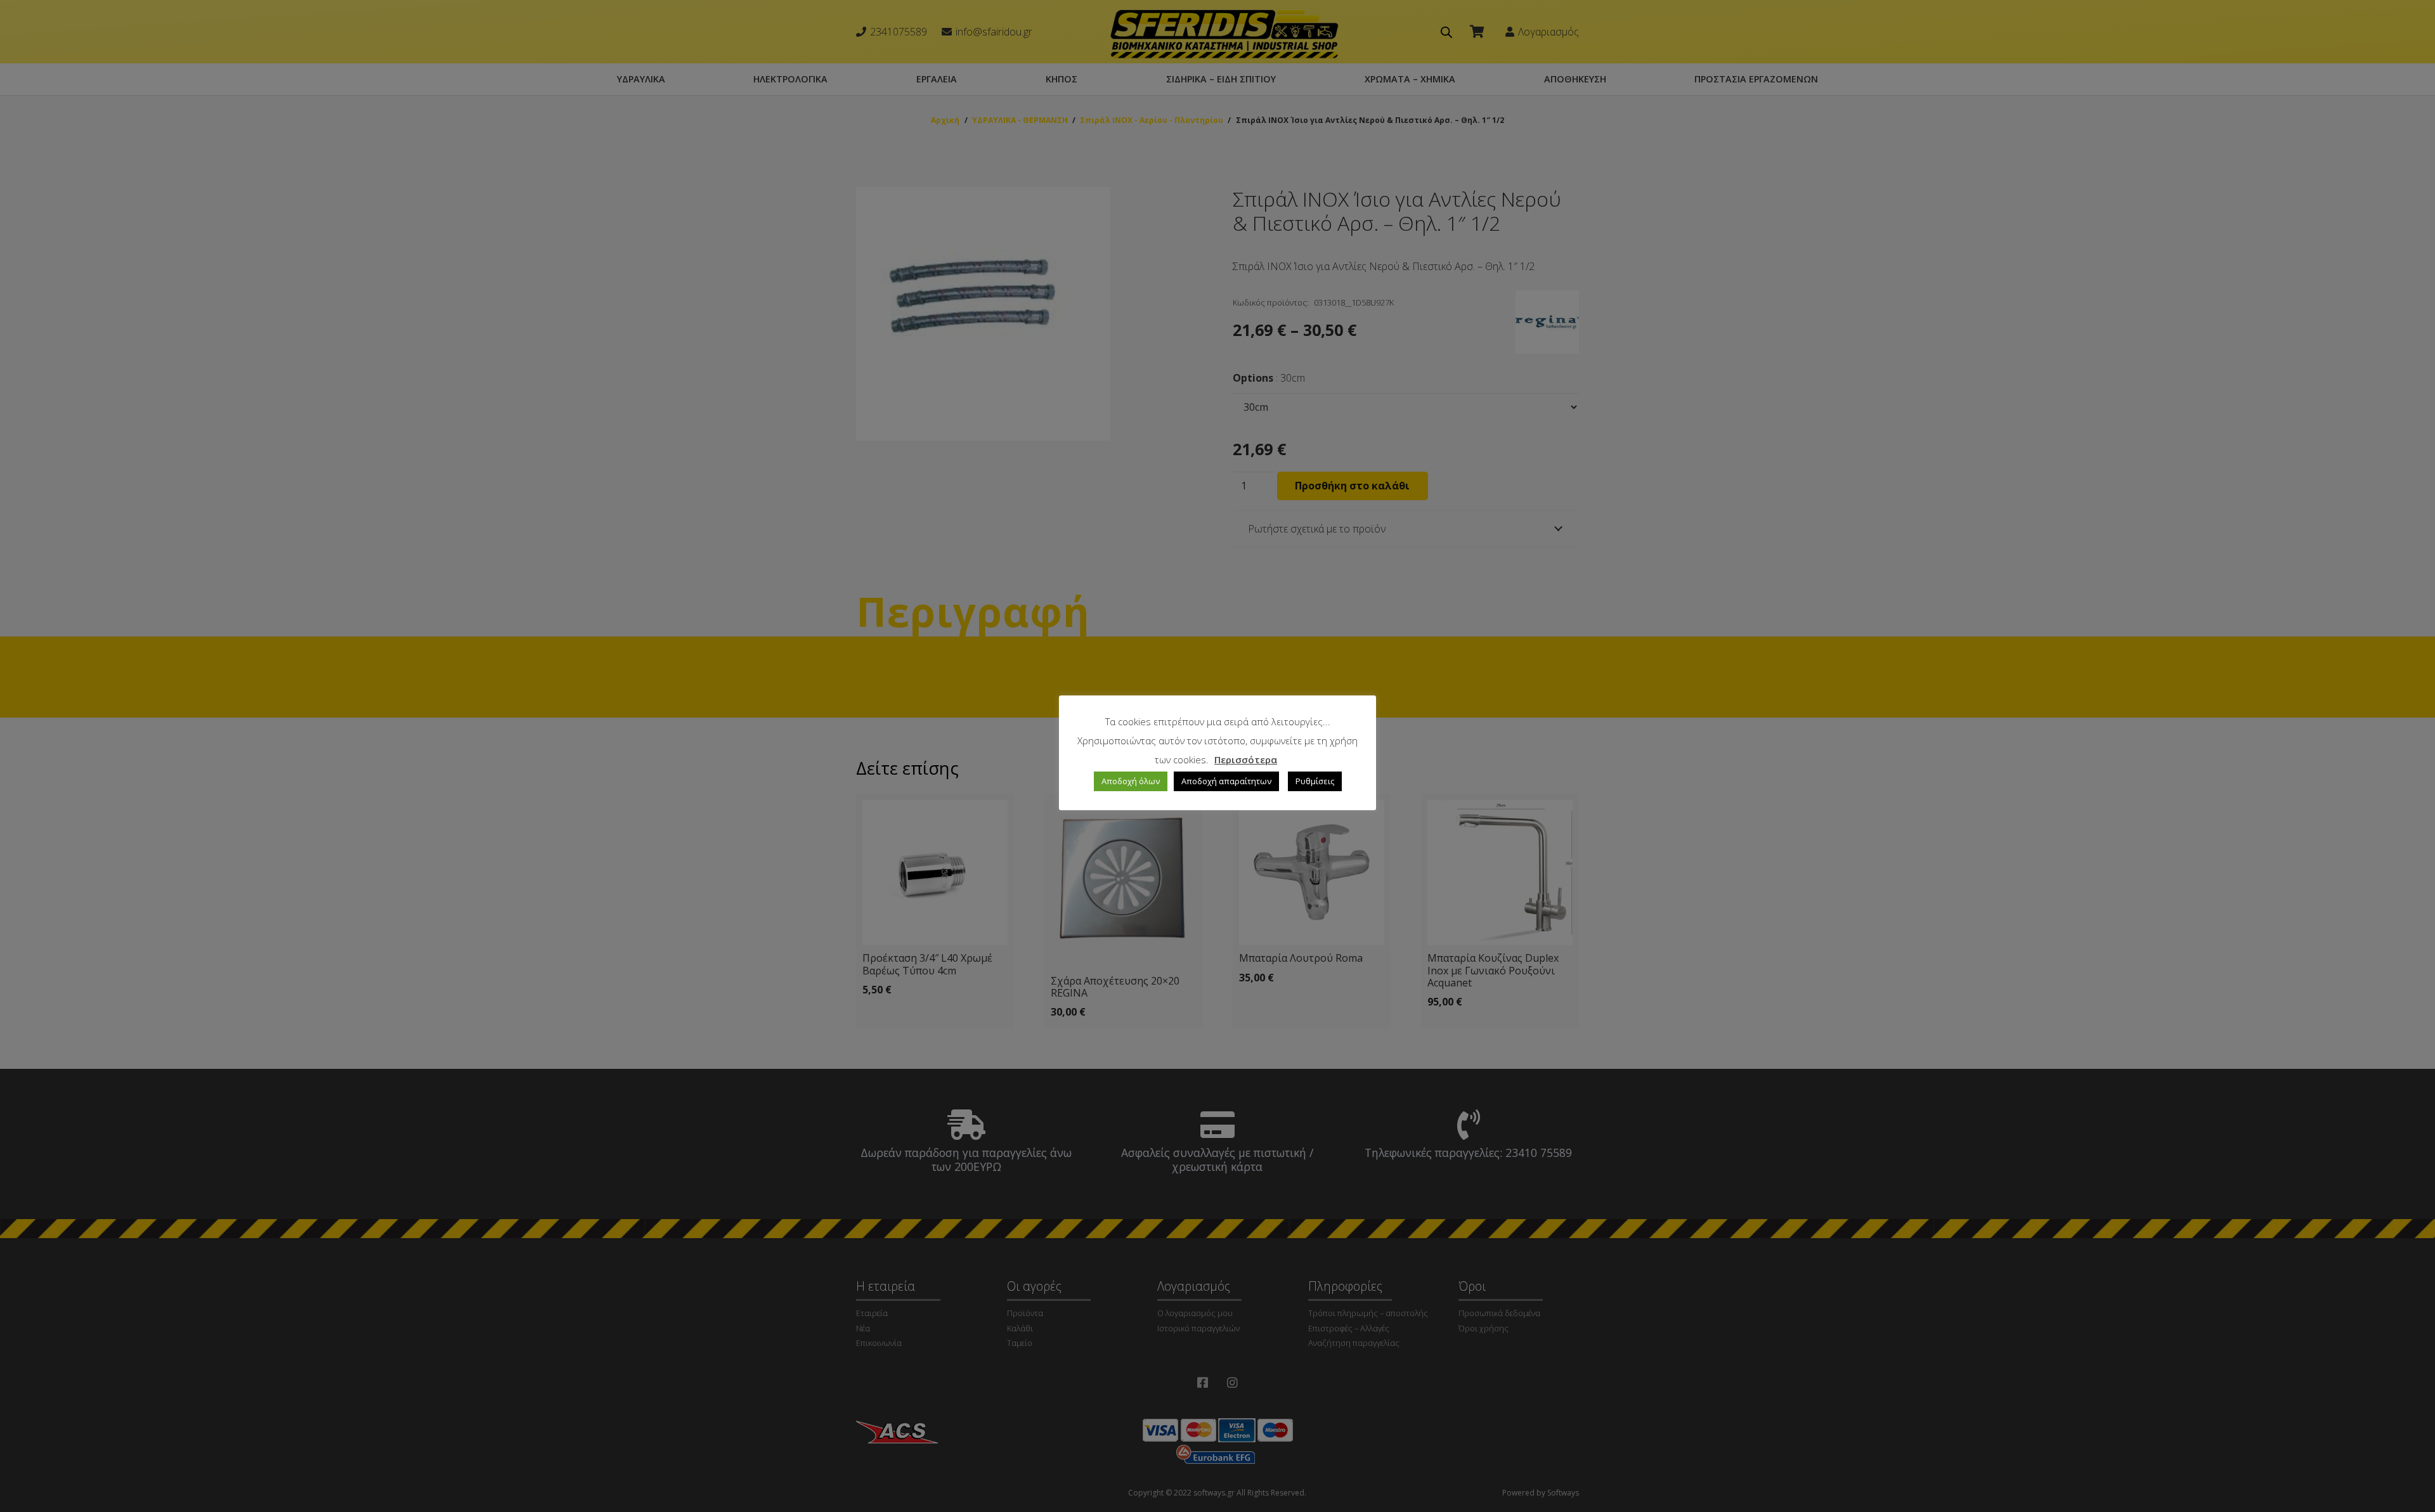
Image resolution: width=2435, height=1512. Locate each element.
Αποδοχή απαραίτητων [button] (1226, 781)
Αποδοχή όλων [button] (1131, 781)
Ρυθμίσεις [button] (1315, 781)
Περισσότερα (1246, 759)
